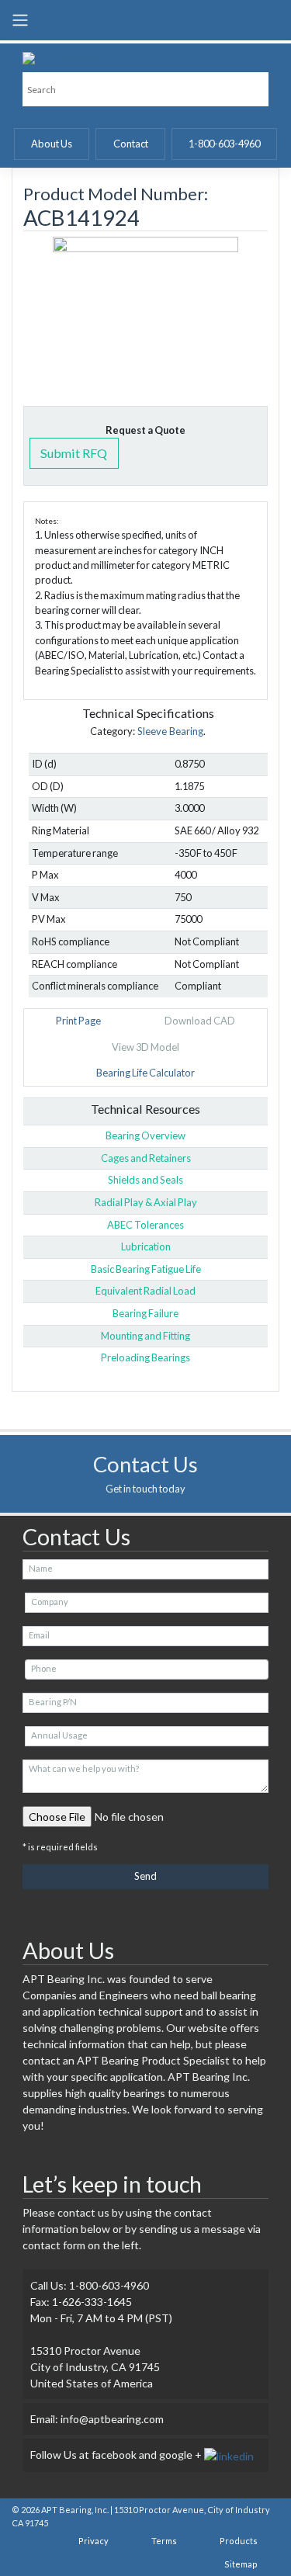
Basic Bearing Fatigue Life (146, 1269)
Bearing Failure (145, 1313)
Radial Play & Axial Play (146, 1202)
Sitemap (241, 2564)
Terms (164, 2541)
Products (239, 2541)
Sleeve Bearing (170, 731)
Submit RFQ (74, 453)
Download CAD (200, 1021)
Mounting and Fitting (145, 1336)
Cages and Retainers (146, 1158)
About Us (52, 144)
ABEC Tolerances (145, 1225)
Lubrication (146, 1246)
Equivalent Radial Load (145, 1291)
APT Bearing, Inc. (75, 2510)
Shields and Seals (145, 1180)
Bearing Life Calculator (145, 1073)
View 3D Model (145, 1047)
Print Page (78, 1021)
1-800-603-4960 (224, 144)
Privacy (94, 2541)
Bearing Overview (145, 1135)
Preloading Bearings (145, 1357)
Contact (131, 144)
